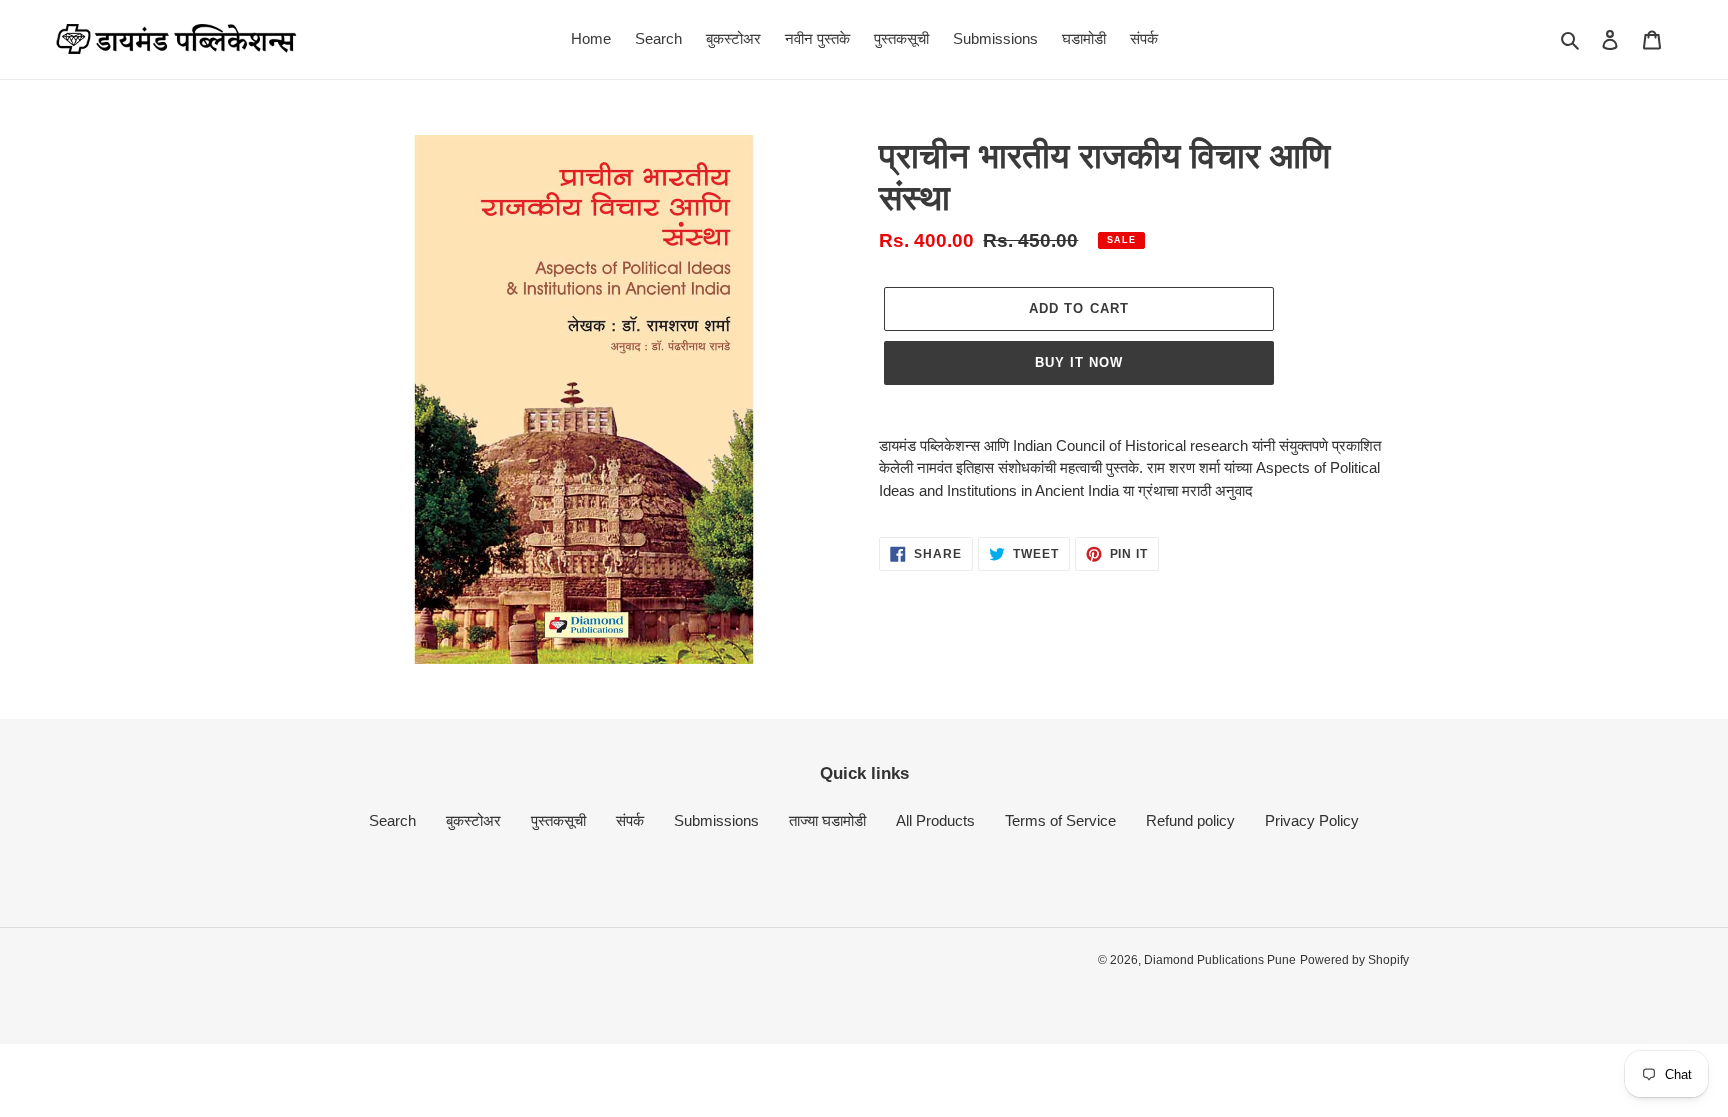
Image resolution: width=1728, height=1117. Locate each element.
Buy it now (1079, 362)
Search (392, 820)
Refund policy (1190, 820)
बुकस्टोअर (473, 820)
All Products (935, 820)
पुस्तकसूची (558, 820)
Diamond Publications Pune (1220, 960)
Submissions (716, 820)
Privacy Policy (1312, 820)
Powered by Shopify (1354, 960)
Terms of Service (1060, 820)
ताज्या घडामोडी (827, 820)
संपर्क (630, 820)
